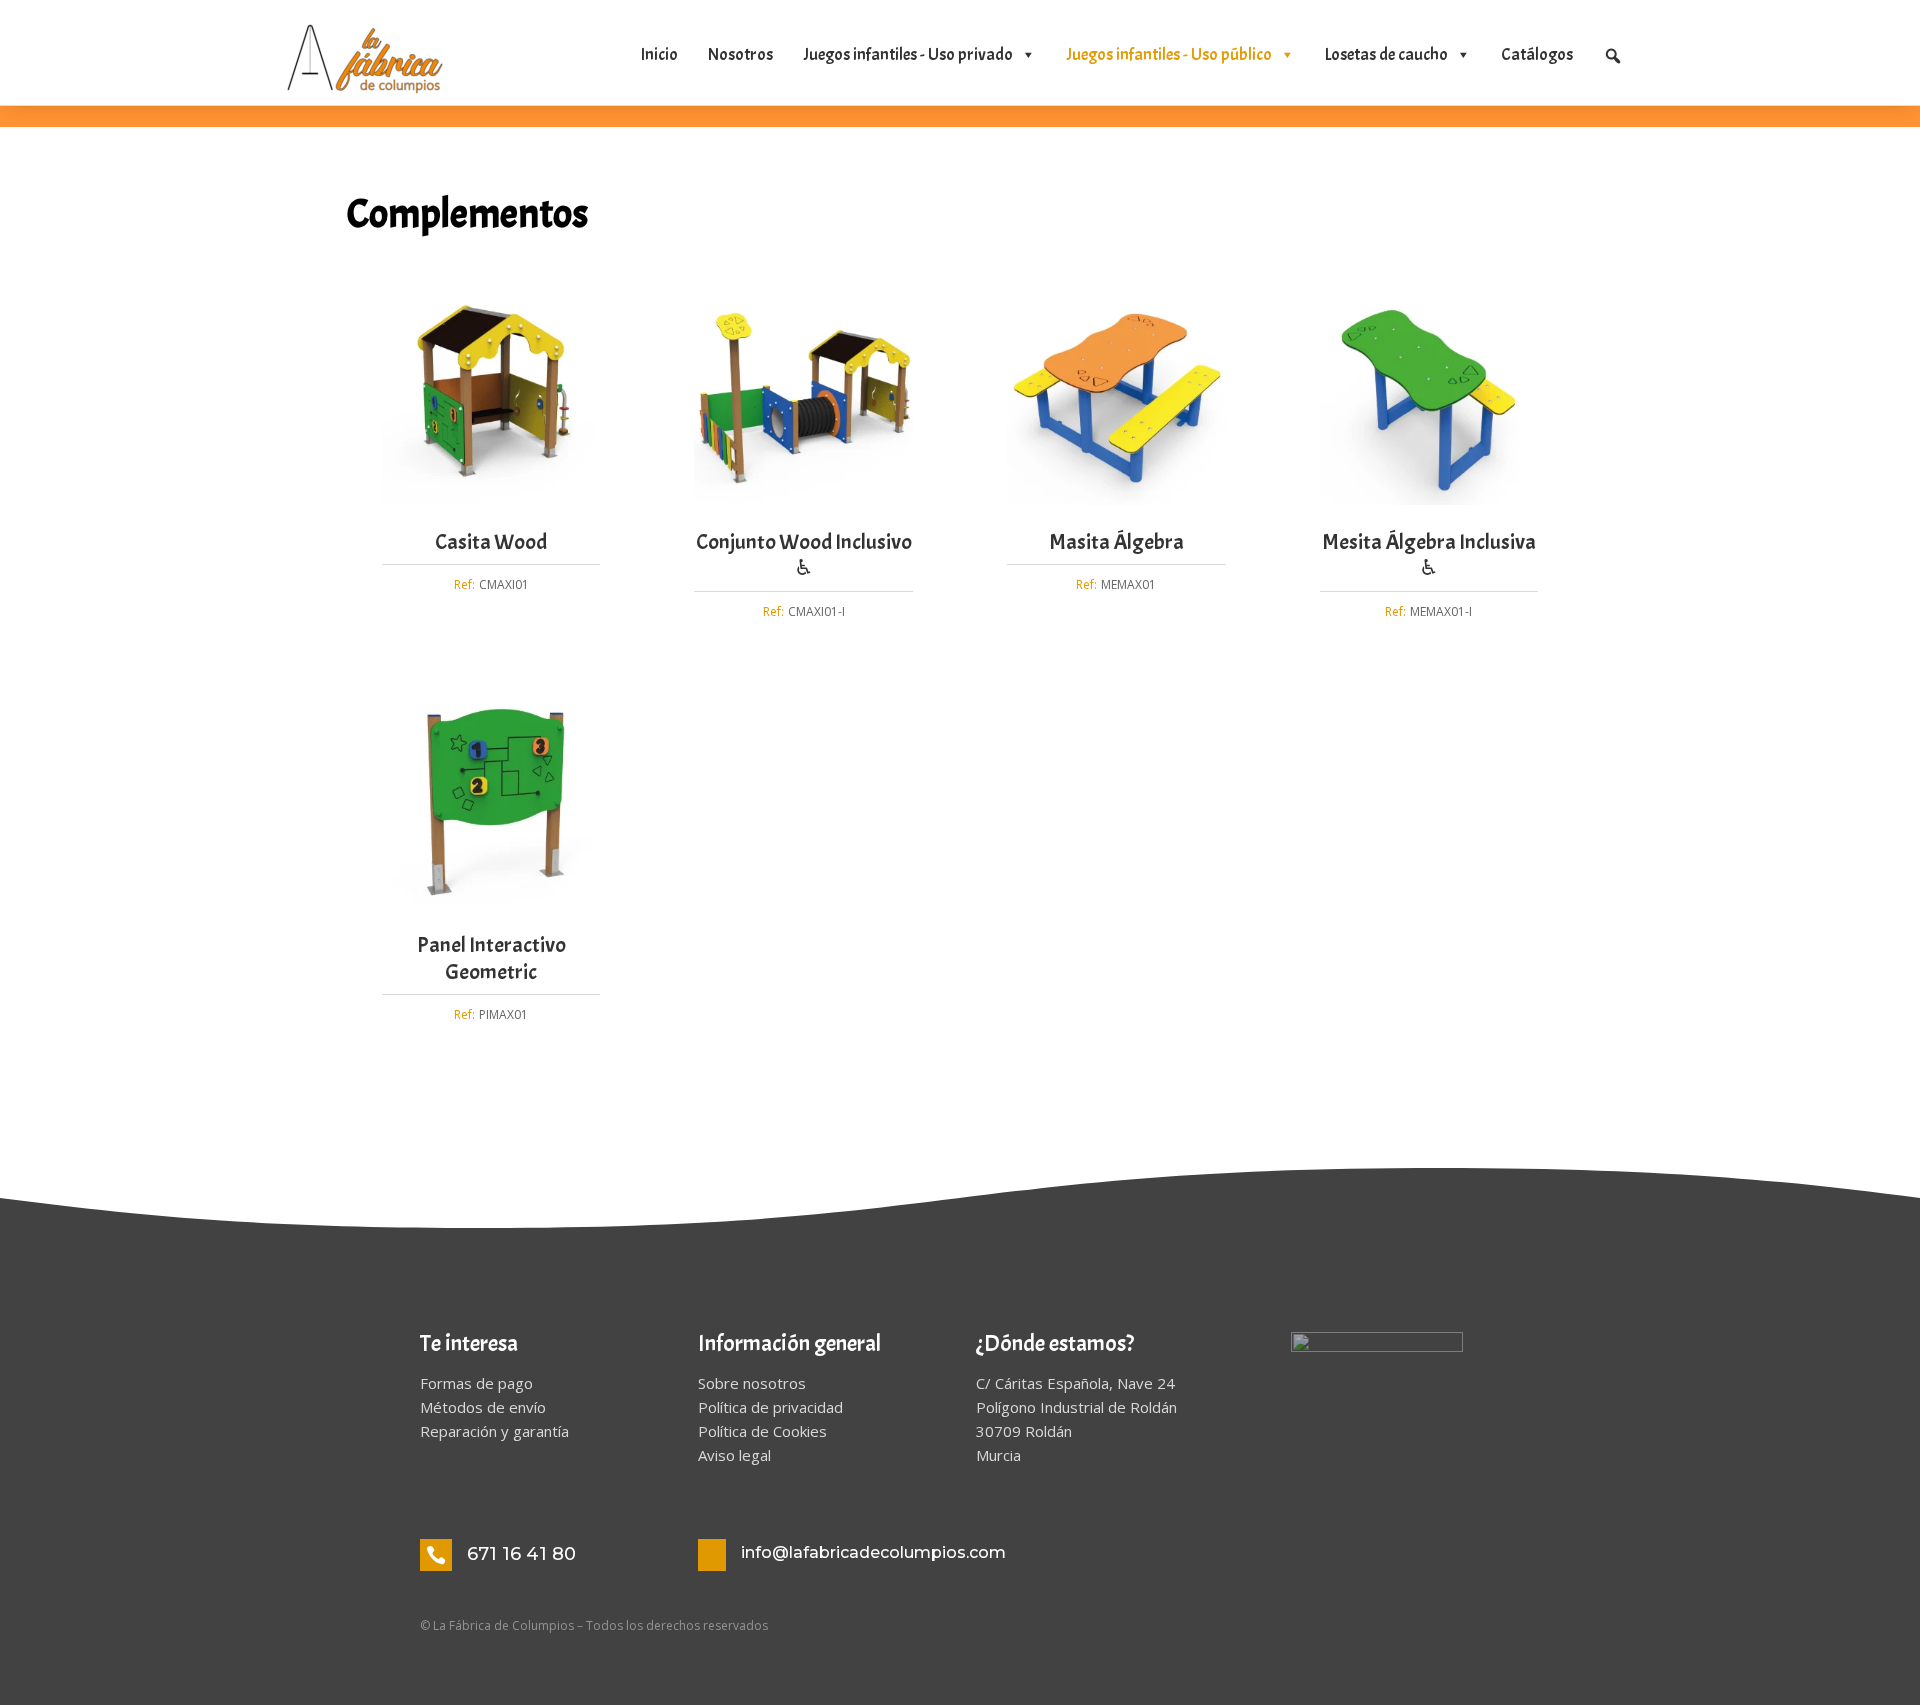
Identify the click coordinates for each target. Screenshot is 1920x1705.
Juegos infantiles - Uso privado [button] (908, 54)
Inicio (659, 54)
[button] (1613, 56)
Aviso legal (734, 1455)
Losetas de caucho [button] (1386, 54)
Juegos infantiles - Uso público (1169, 54)
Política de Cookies (762, 1431)
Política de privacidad (770, 1407)
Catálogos (1537, 54)
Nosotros (740, 54)
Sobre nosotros (752, 1383)
